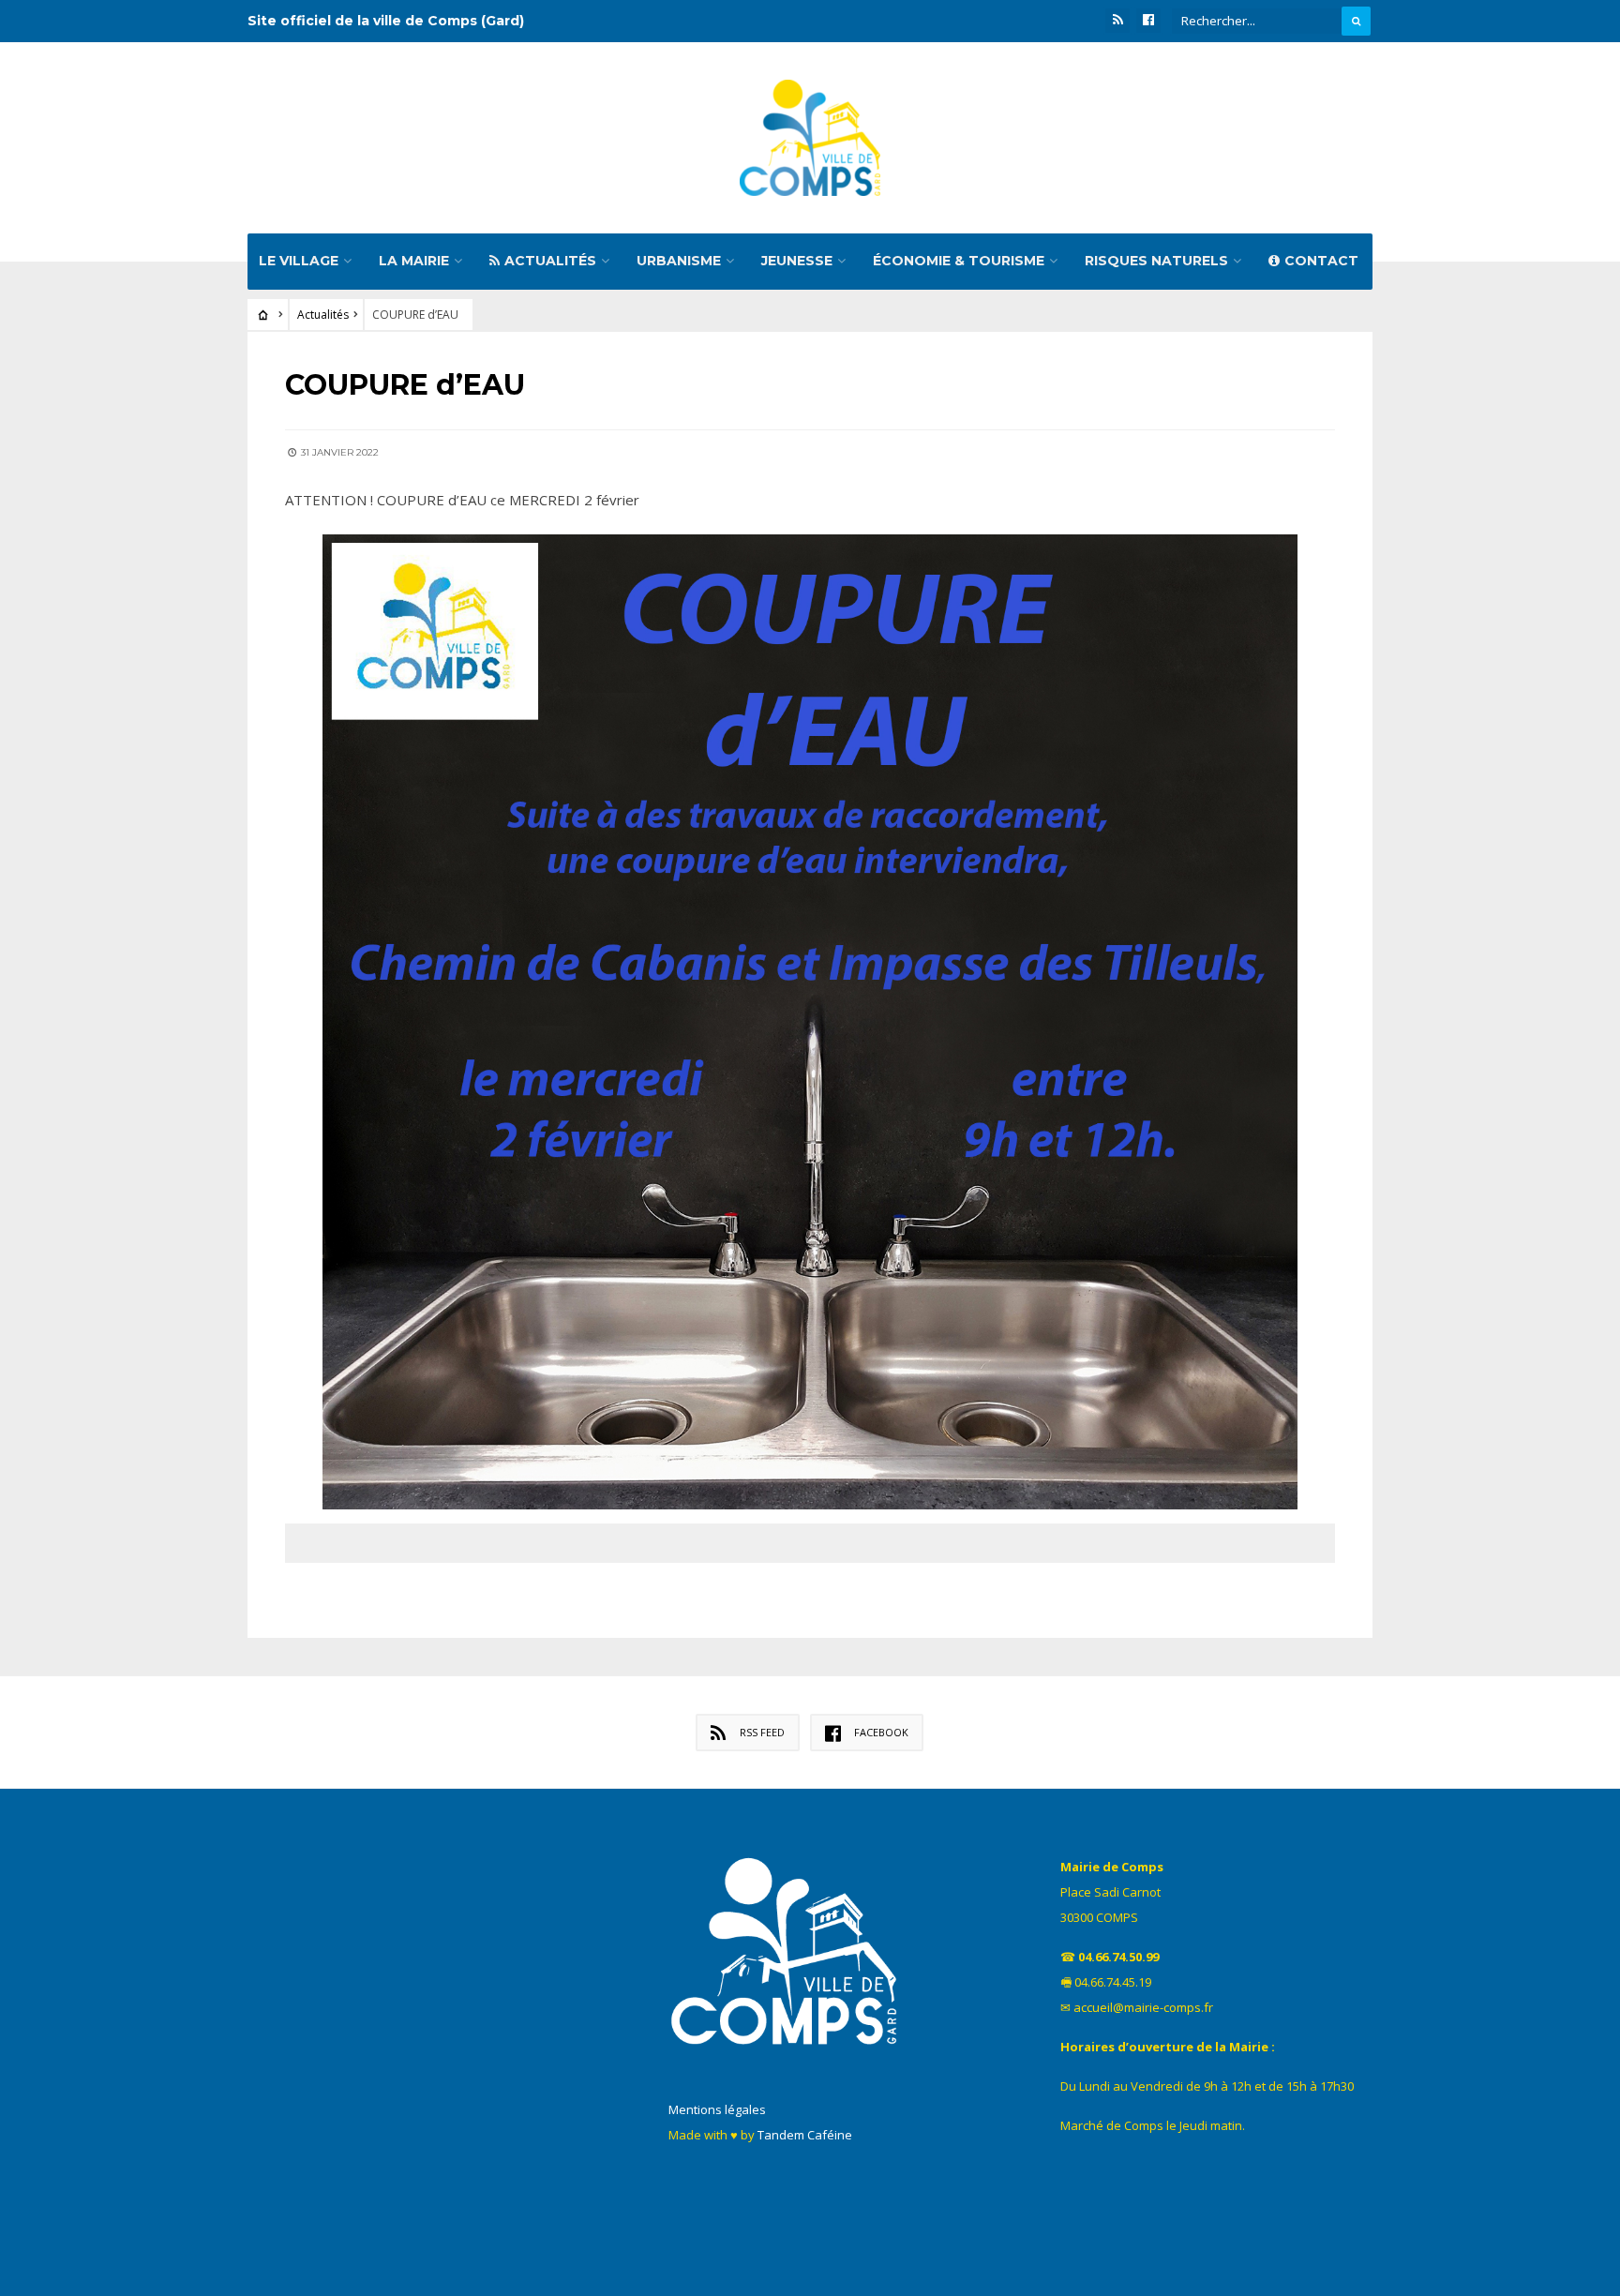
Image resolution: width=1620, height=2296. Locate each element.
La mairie (414, 261)
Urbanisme (679, 261)
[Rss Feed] (1117, 21)
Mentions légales (717, 2109)
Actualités (550, 261)
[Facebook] (1148, 21)
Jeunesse (797, 261)
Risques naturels (1156, 261)
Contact (1321, 261)
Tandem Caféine (805, 2135)
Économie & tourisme (959, 261)
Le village (299, 261)
